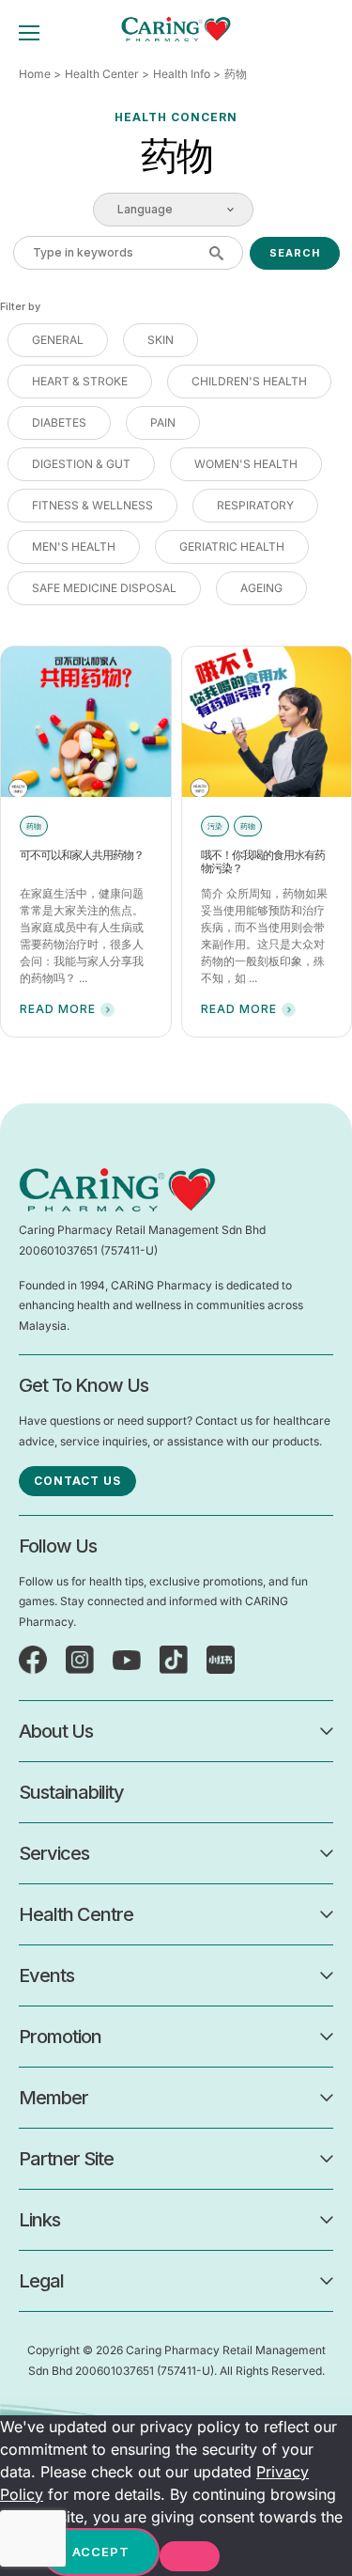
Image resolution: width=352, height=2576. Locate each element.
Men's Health (74, 546)
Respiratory (255, 505)
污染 (215, 826)
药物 (34, 826)
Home (35, 74)
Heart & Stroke (80, 381)
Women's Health (246, 464)
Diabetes (59, 422)
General (58, 340)
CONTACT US (77, 1481)
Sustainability (71, 1792)
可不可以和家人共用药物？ (82, 855)
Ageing (261, 588)
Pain (163, 422)
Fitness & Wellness (92, 505)
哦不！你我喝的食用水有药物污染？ (263, 861)
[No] (190, 2556)
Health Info (182, 74)
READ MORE (58, 1009)
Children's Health (249, 381)
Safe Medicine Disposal (104, 588)
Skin (161, 340)
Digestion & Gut (81, 464)
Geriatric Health (232, 546)
